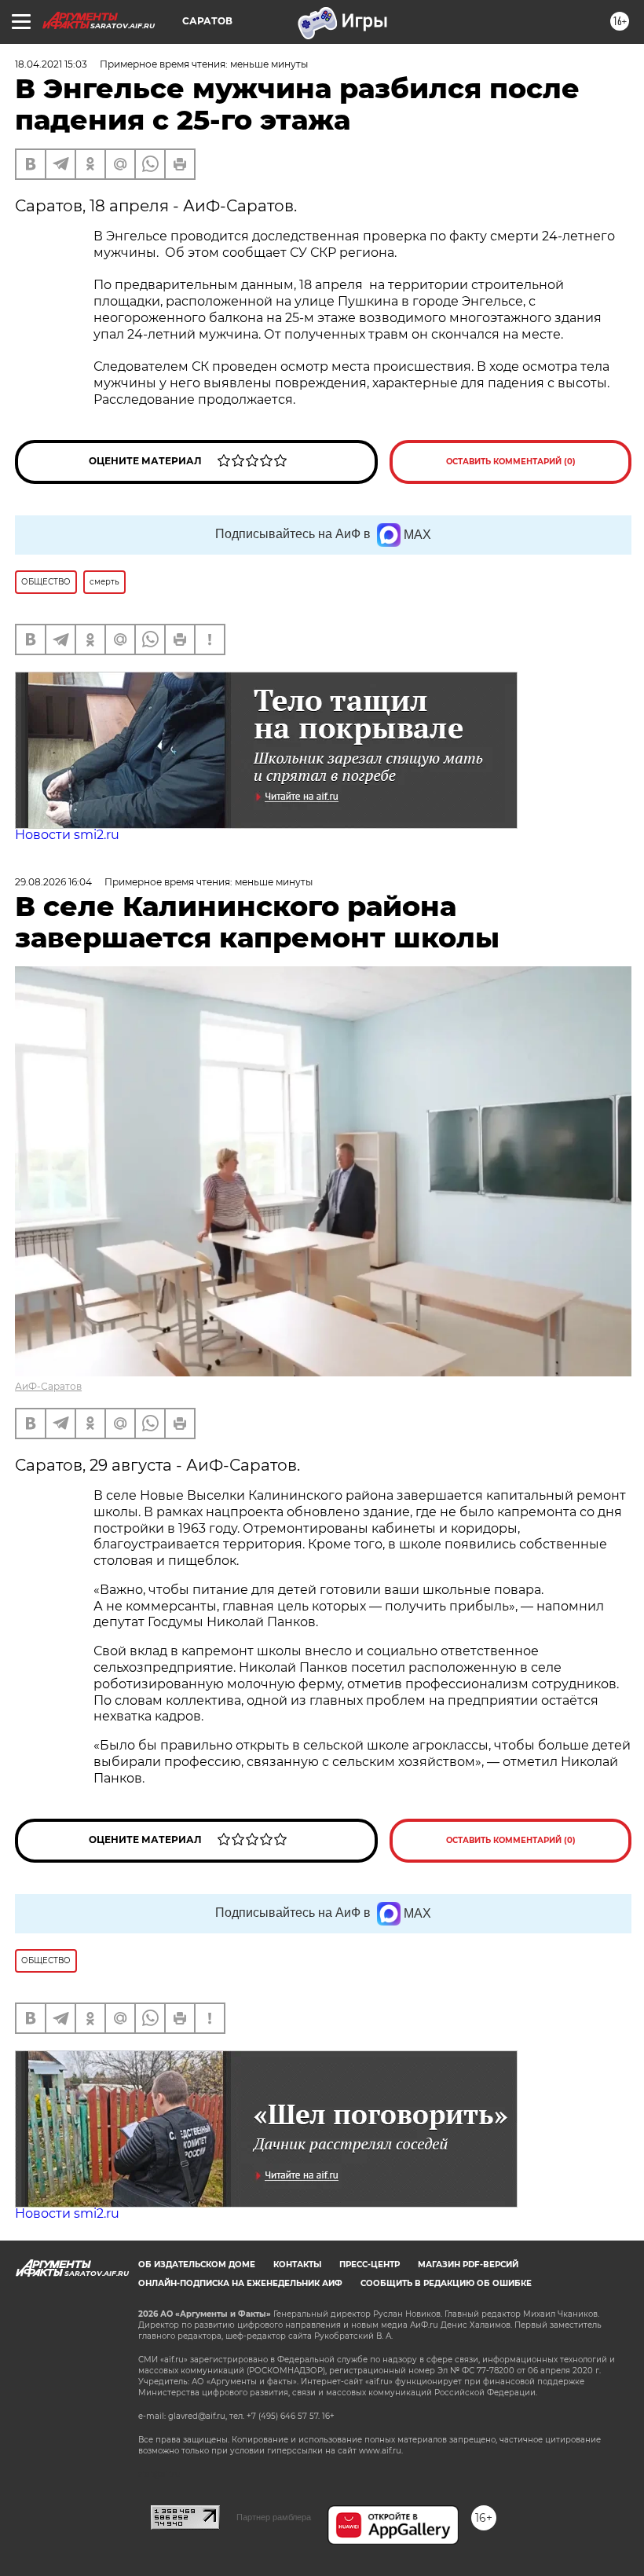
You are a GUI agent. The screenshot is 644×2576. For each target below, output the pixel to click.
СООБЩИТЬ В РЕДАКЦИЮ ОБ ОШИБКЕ (446, 2283)
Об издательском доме (197, 2265)
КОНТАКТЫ (297, 2265)
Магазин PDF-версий (468, 2265)
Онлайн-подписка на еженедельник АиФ (240, 2283)
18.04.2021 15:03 (51, 64)
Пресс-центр (370, 2265)
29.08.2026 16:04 (53, 882)
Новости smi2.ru (67, 835)
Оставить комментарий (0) (511, 462)
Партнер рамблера (274, 2517)
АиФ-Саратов (48, 1386)
